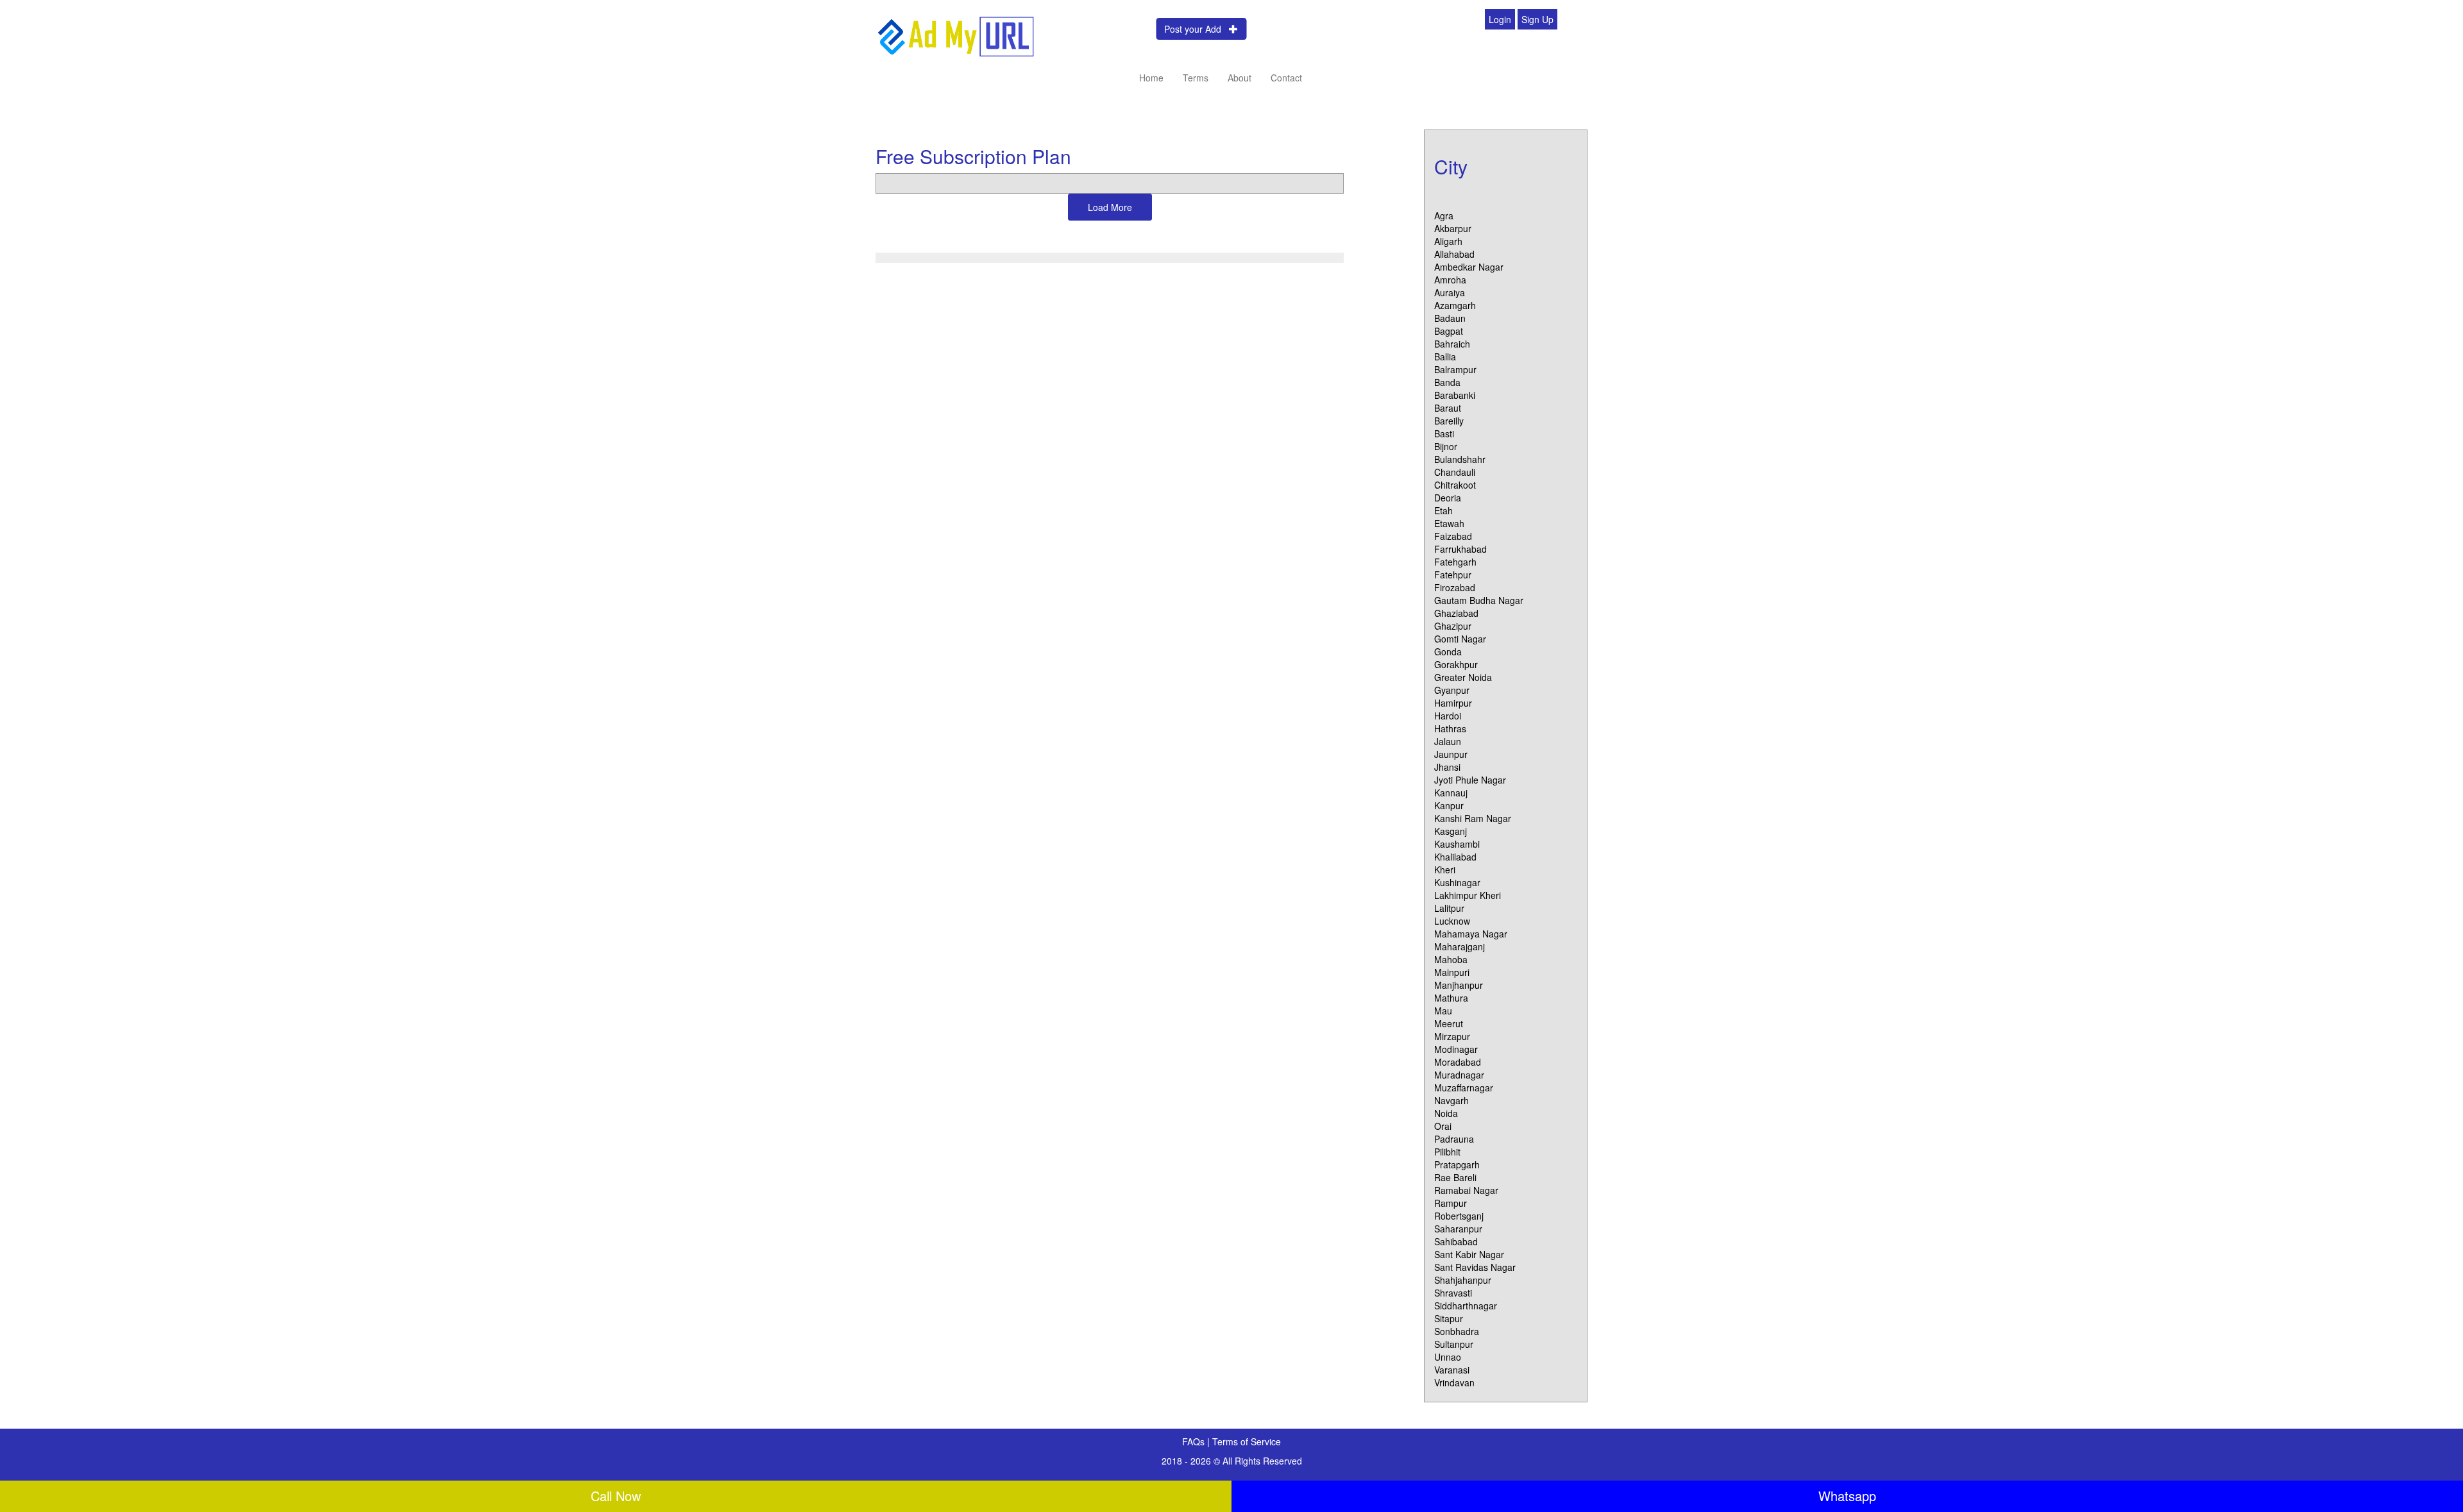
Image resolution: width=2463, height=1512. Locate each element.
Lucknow (1452, 921)
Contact (1286, 78)
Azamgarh (1455, 305)
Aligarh (1448, 241)
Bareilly (1449, 421)
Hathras (1450, 728)
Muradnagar (1459, 1075)
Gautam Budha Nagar (1479, 600)
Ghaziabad (1456, 613)
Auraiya (1450, 292)
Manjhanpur (1459, 985)
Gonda (1448, 651)
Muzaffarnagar (1464, 1088)
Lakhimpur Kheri (1468, 895)
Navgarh (1452, 1100)
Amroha (1450, 280)
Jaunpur (1451, 754)
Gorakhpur (1456, 664)
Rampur (1451, 1203)
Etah (1443, 510)
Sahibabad (1456, 1241)
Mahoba (1451, 959)
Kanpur (1449, 805)
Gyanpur (1452, 690)
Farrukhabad (1460, 549)
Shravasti (1453, 1293)
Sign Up (1537, 19)
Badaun (1450, 318)
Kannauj (1451, 793)
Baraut (1448, 408)
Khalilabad (1455, 857)
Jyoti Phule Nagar (1470, 780)
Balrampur (1455, 369)
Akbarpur (1453, 228)
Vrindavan (1454, 1382)
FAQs (1195, 1441)
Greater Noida (1463, 677)
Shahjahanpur (1463, 1280)
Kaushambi (1457, 844)
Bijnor (1446, 446)
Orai (1443, 1126)
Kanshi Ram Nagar (1473, 818)
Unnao (1448, 1357)
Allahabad (1454, 254)
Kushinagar (1457, 882)
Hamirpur (1453, 703)
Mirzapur (1452, 1036)
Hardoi (1448, 716)
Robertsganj (1459, 1216)
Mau (1443, 1011)
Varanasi (1452, 1370)
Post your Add (1197, 29)
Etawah (1449, 523)
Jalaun (1448, 741)
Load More (1110, 207)
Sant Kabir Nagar (1469, 1254)
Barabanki (1455, 395)
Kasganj (1451, 831)
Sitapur (1449, 1318)
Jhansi (1447, 767)
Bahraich (1452, 344)
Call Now (616, 1496)
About (1240, 78)
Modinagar (1456, 1049)
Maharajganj (1460, 946)
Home (1151, 78)
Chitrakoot (1455, 485)
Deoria (1448, 498)
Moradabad (1458, 1062)
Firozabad (1455, 587)
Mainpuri (1452, 972)
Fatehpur (1453, 575)
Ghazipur (1453, 626)
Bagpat (1449, 331)
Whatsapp (1847, 1496)
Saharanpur (1458, 1229)
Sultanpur (1454, 1344)
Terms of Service (1247, 1441)
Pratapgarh (1457, 1164)
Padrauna (1454, 1139)
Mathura (1451, 998)
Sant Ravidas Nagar (1475, 1267)
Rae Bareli (1455, 1177)
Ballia (1445, 357)
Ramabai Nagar (1466, 1190)
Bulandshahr (1460, 459)
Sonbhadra (1457, 1331)
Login (1500, 19)
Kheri (1445, 869)
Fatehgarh (1455, 562)
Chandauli (1455, 472)
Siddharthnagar (1466, 1306)
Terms (1196, 78)
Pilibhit (1447, 1152)
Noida (1446, 1113)
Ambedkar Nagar (1469, 267)
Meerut (1449, 1023)
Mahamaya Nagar (1471, 934)
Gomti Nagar (1460, 639)
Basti (1444, 433)
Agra (1444, 215)
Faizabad (1453, 536)
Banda (1447, 382)
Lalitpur (1449, 908)
